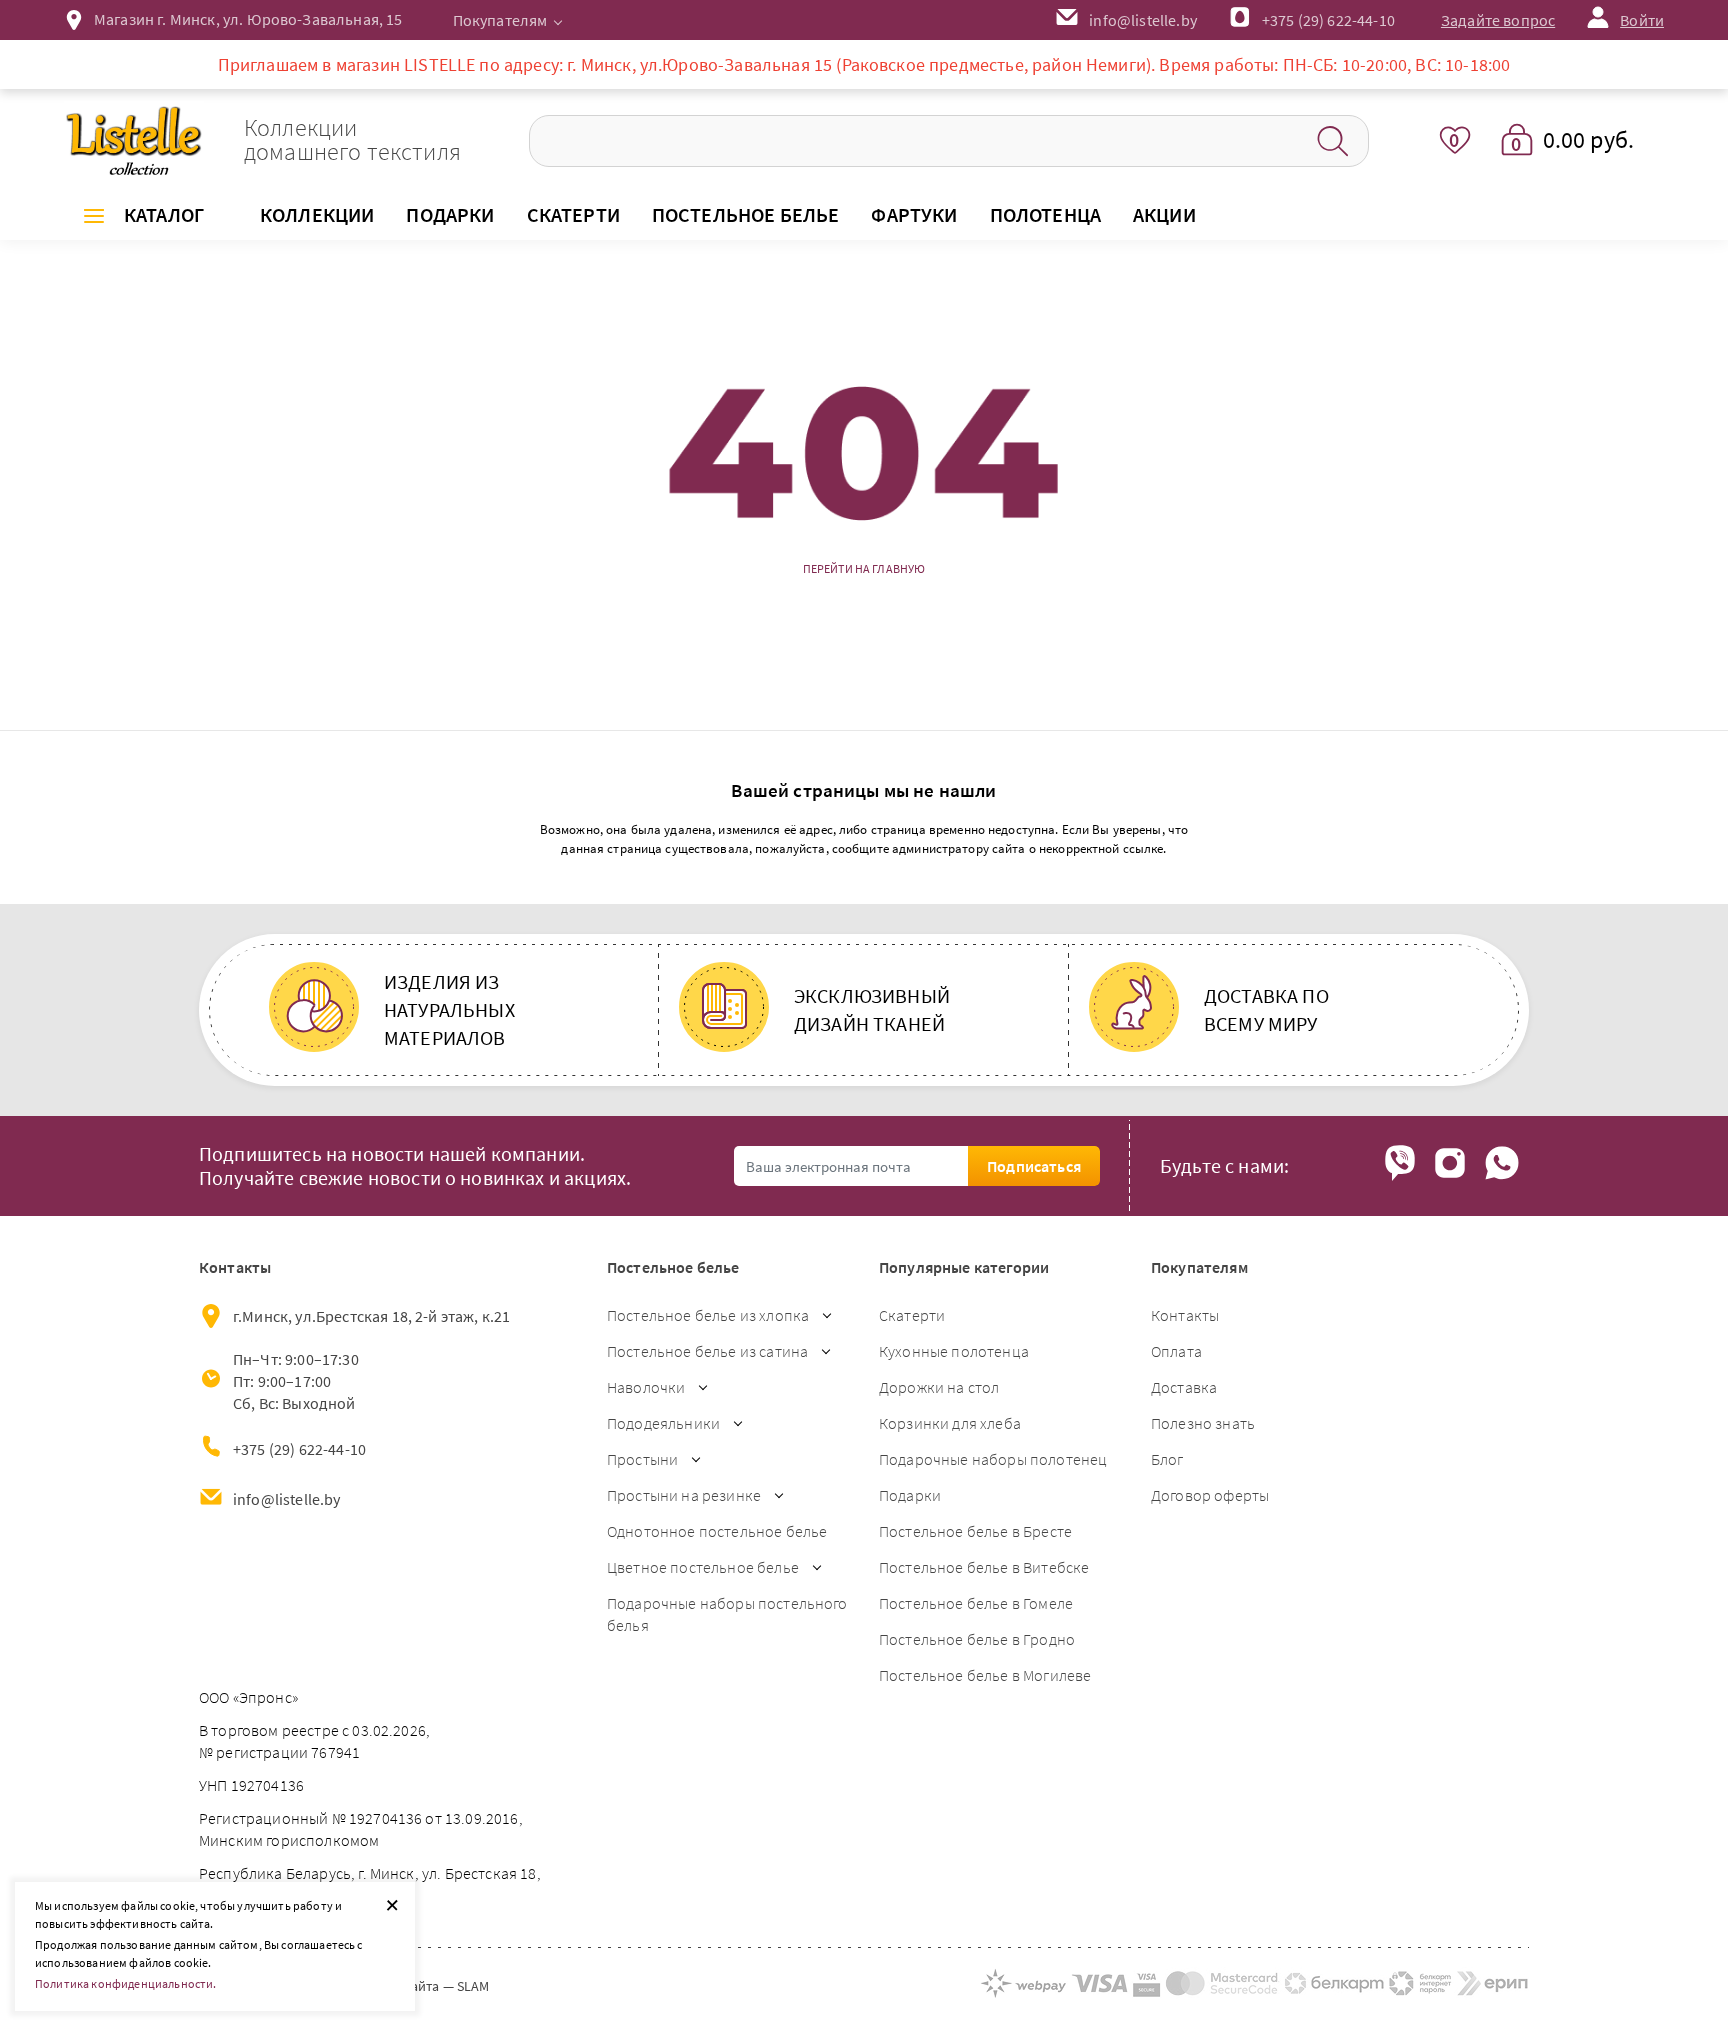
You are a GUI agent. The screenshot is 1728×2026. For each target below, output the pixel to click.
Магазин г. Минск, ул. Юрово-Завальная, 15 (248, 19)
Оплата (1176, 1351)
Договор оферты (1210, 1495)
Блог (1167, 1459)
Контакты (1185, 1315)
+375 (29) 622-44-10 (1328, 20)
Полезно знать (1203, 1423)
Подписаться (1034, 1166)
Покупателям (500, 20)
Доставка (1184, 1387)
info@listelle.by (287, 1499)
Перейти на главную (864, 569)
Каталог (164, 214)
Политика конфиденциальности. (125, 1983)
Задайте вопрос (1498, 20)
